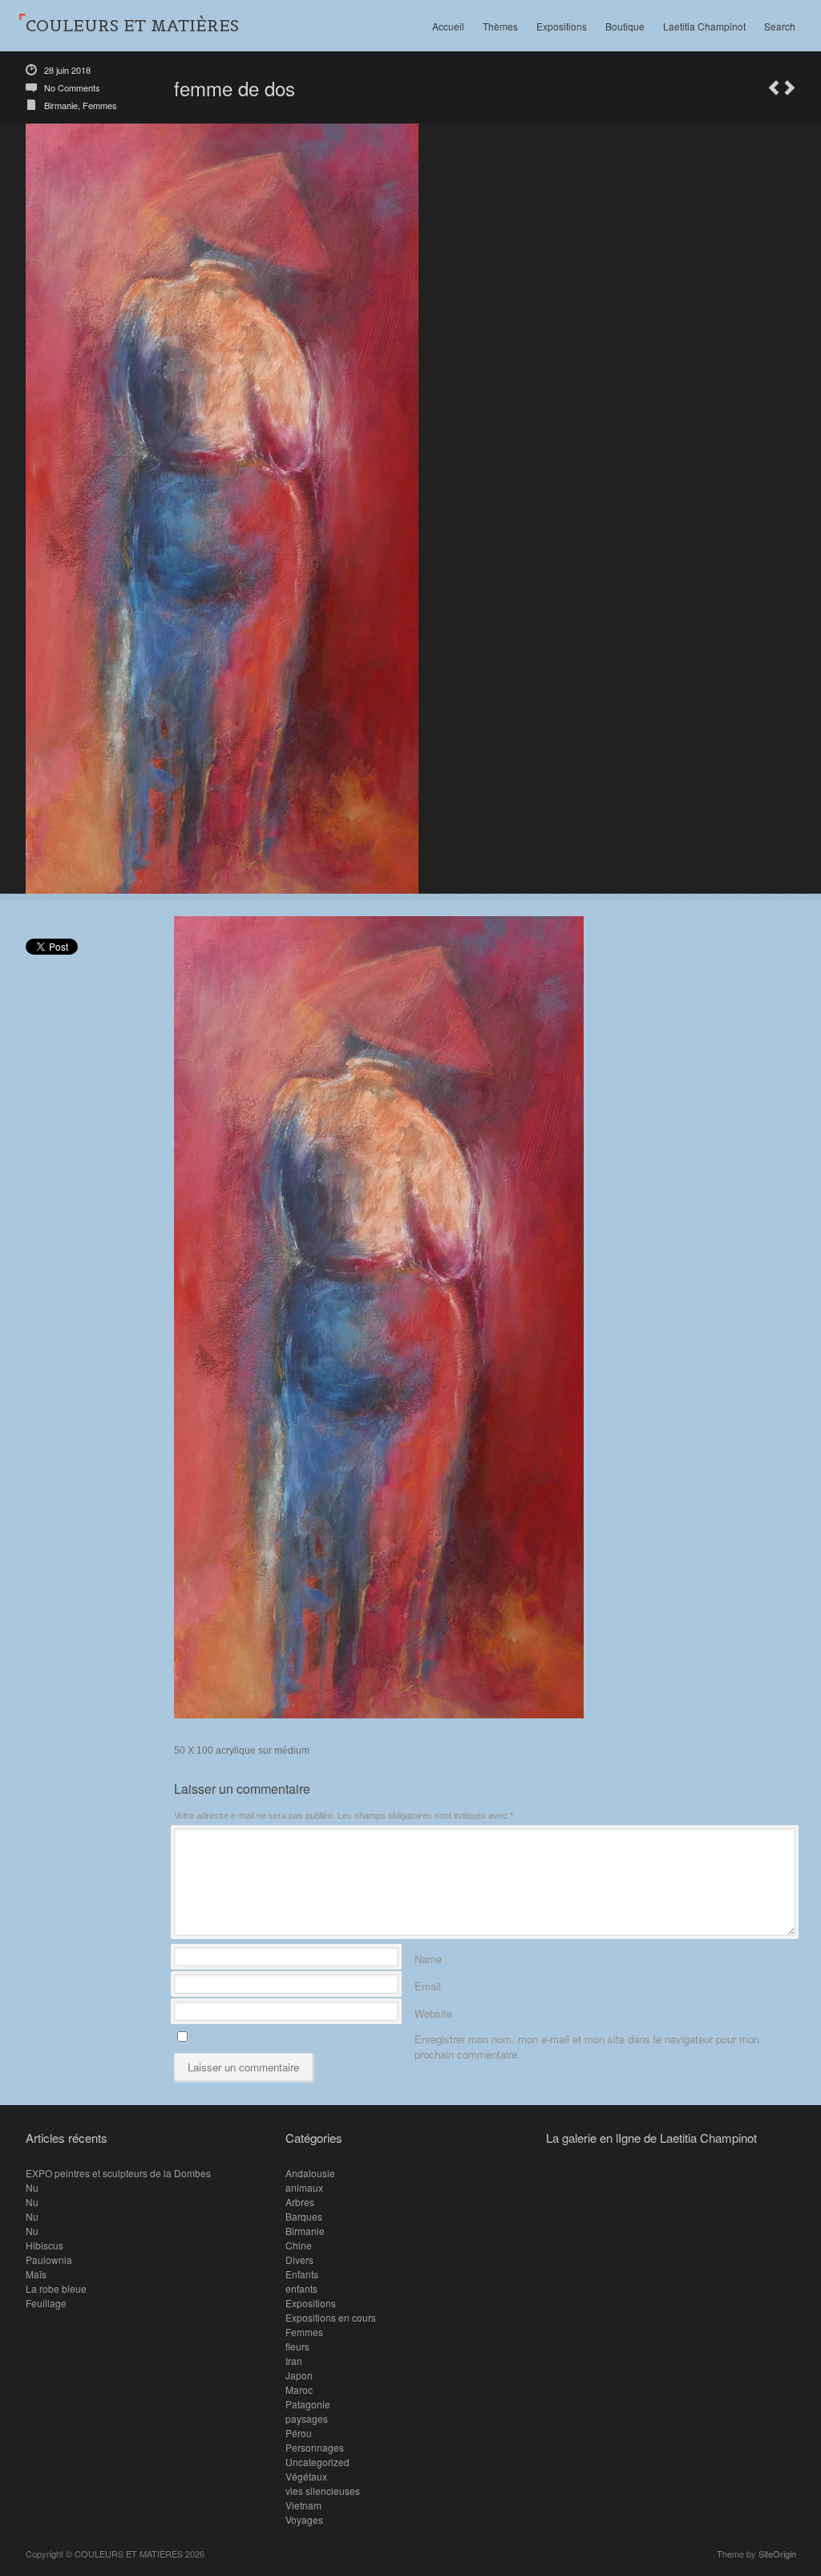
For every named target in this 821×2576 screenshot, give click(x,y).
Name (428, 1956)
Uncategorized (317, 2462)
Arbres (300, 2202)
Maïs (36, 2274)
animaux (304, 2187)
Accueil (448, 26)
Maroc (299, 2389)
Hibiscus (44, 2245)
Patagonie (308, 2404)
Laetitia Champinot (704, 26)
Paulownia (49, 2260)
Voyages (304, 2519)
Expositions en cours (331, 2317)
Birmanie (61, 105)
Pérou (299, 2433)
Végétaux (306, 2476)
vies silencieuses (323, 2491)
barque (774, 88)
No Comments (72, 87)
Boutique (625, 26)
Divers (299, 2260)
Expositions (562, 26)
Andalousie (310, 2173)
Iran (294, 2361)
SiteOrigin (777, 2554)
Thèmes (500, 26)
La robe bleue (56, 2288)
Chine (299, 2245)
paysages (307, 2418)
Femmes (100, 105)
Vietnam (303, 2505)
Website (433, 2011)
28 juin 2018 (67, 70)
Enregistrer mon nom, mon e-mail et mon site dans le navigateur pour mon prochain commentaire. (587, 2036)
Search (780, 26)
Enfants (302, 2274)
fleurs (297, 2346)
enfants (301, 2288)
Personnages (315, 2447)
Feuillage (46, 2303)
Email (428, 1984)
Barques (304, 2216)
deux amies (790, 88)
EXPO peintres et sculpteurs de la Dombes (118, 2173)
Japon (299, 2375)
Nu (32, 2187)
